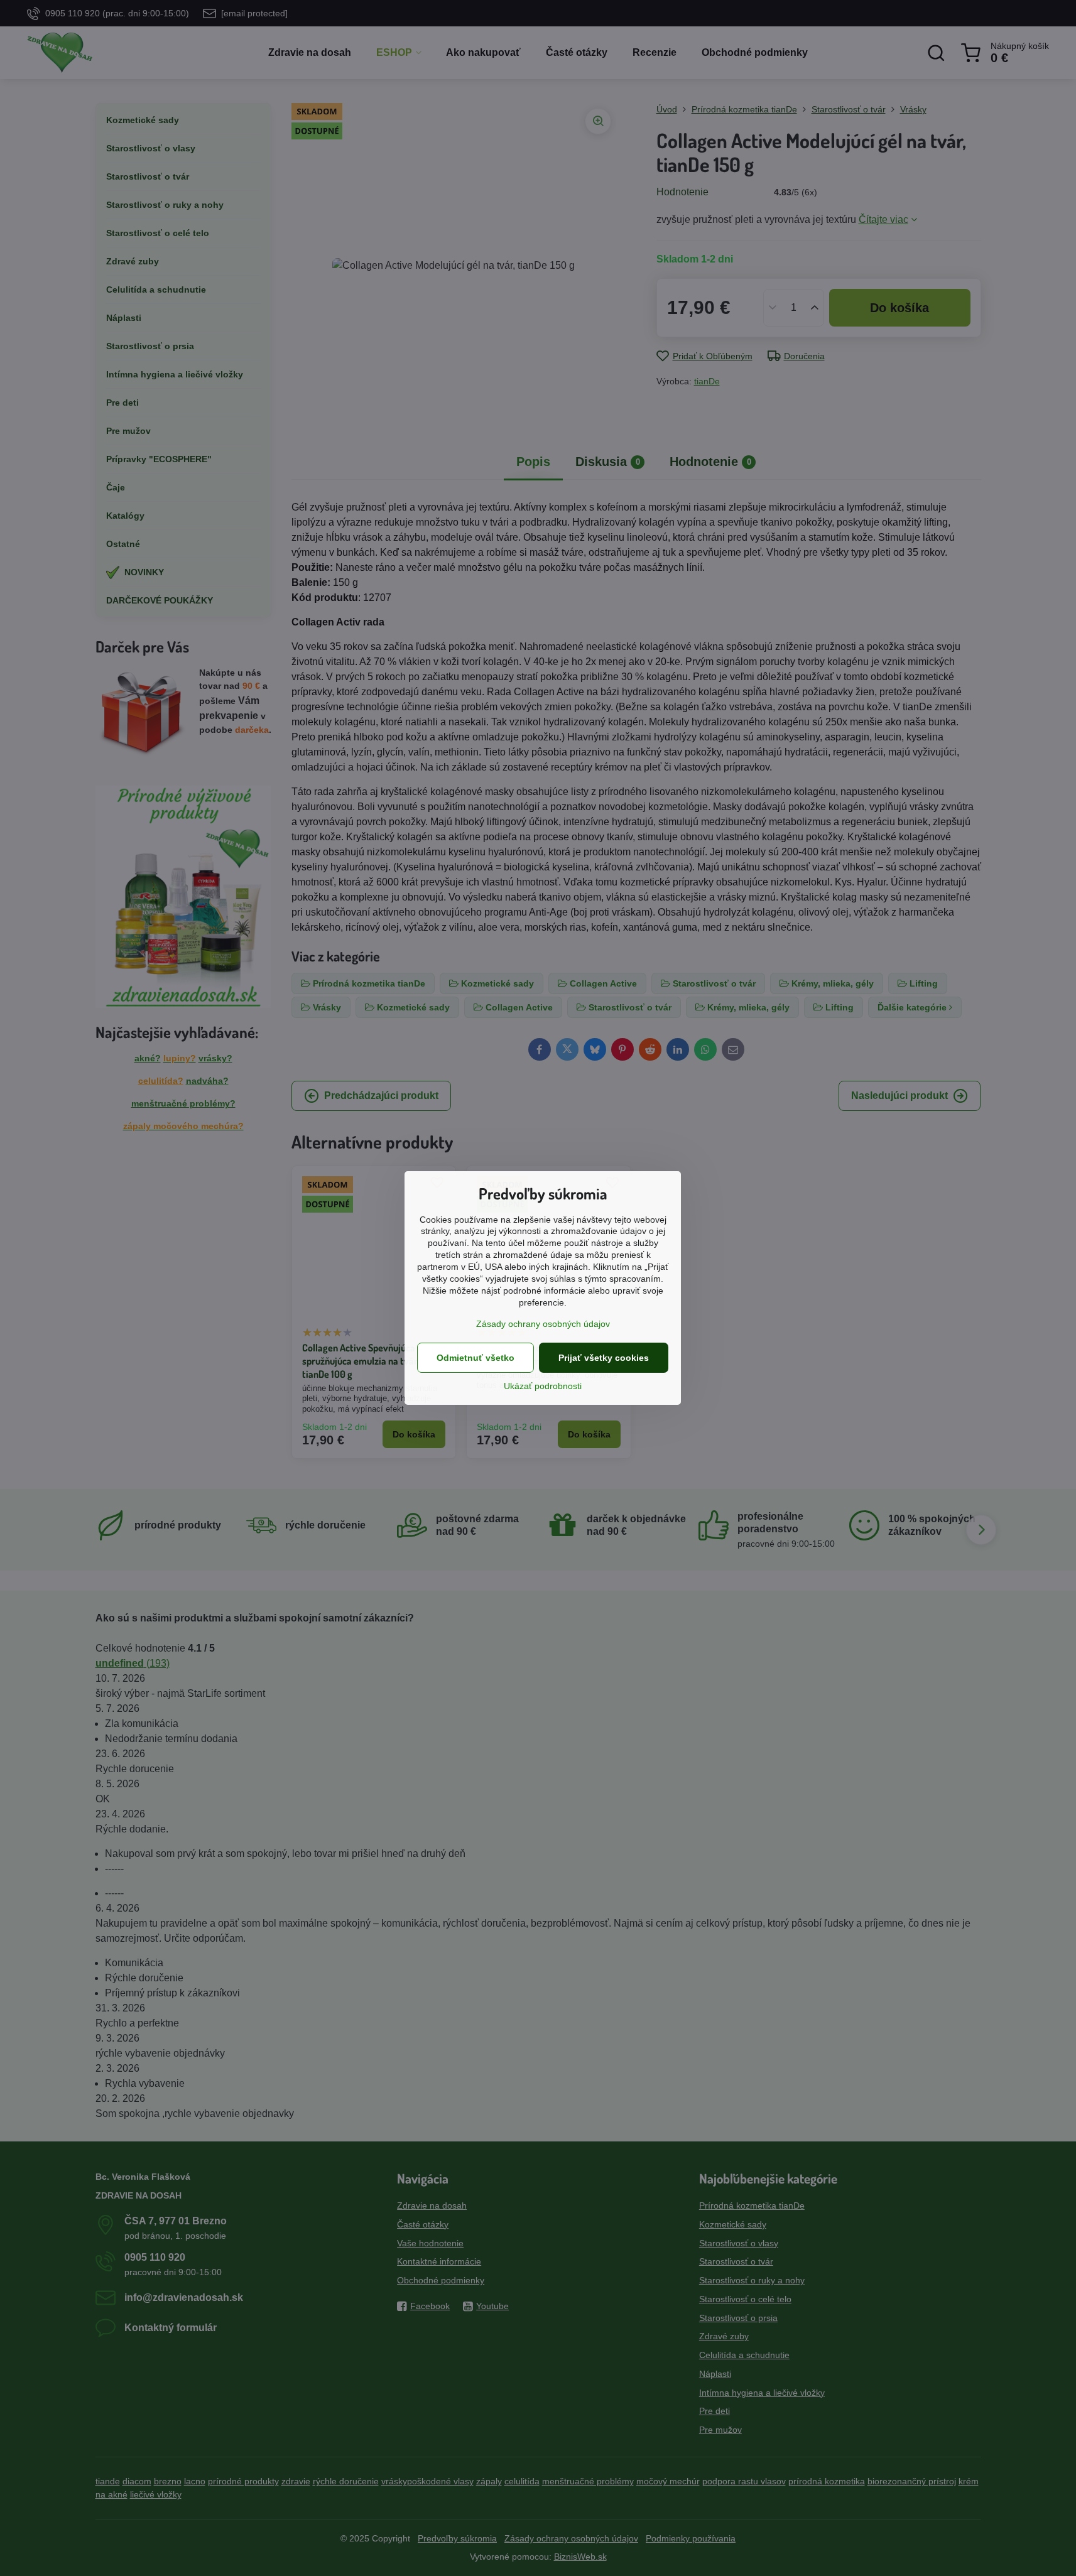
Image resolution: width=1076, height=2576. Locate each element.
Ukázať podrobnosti (543, 1386)
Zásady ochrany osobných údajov (543, 1324)
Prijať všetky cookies (604, 1358)
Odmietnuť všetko (476, 1358)
